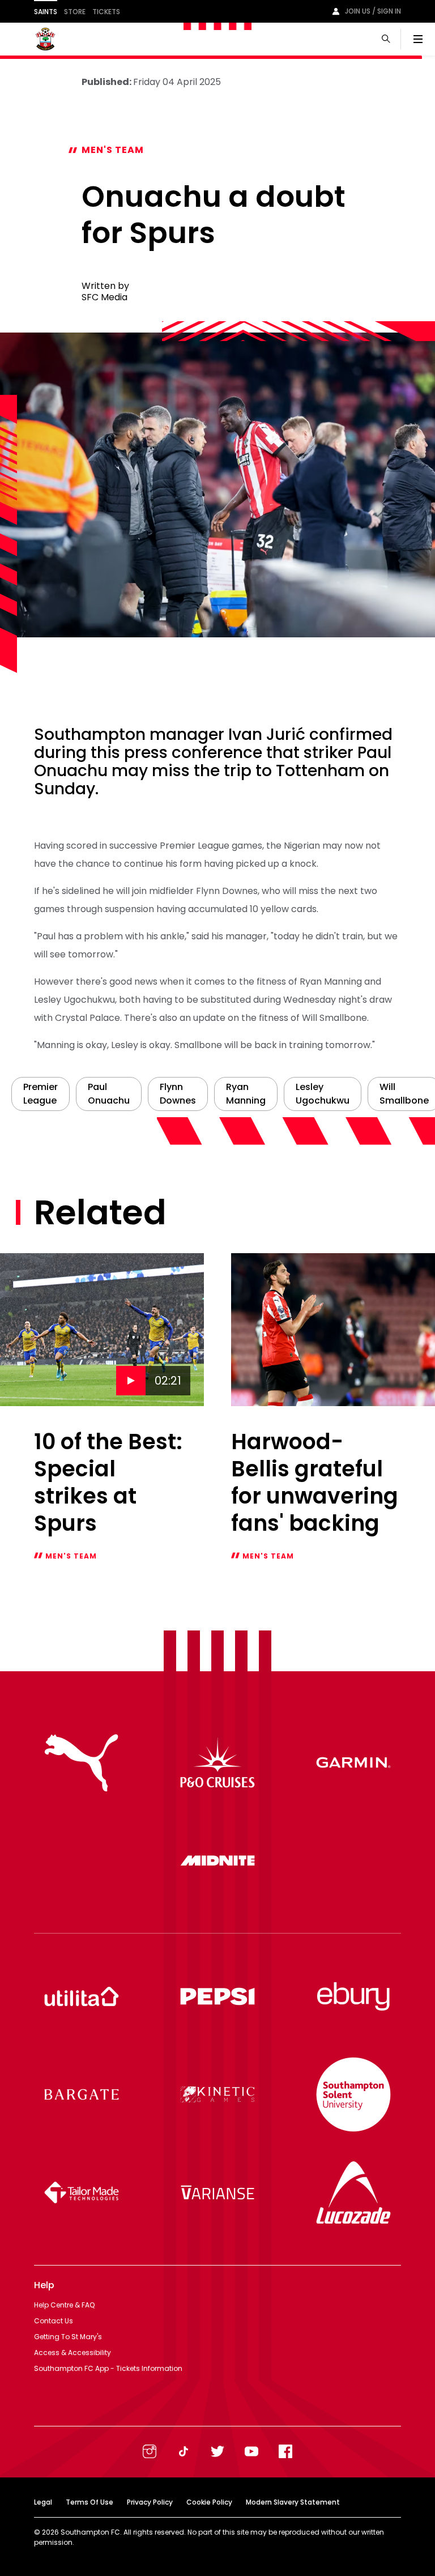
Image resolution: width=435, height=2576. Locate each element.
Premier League (40, 1094)
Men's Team (113, 150)
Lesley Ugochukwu (323, 1094)
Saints (46, 12)
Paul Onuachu (109, 1094)
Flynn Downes (178, 1094)
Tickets (106, 12)
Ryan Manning (246, 1094)
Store (75, 12)
